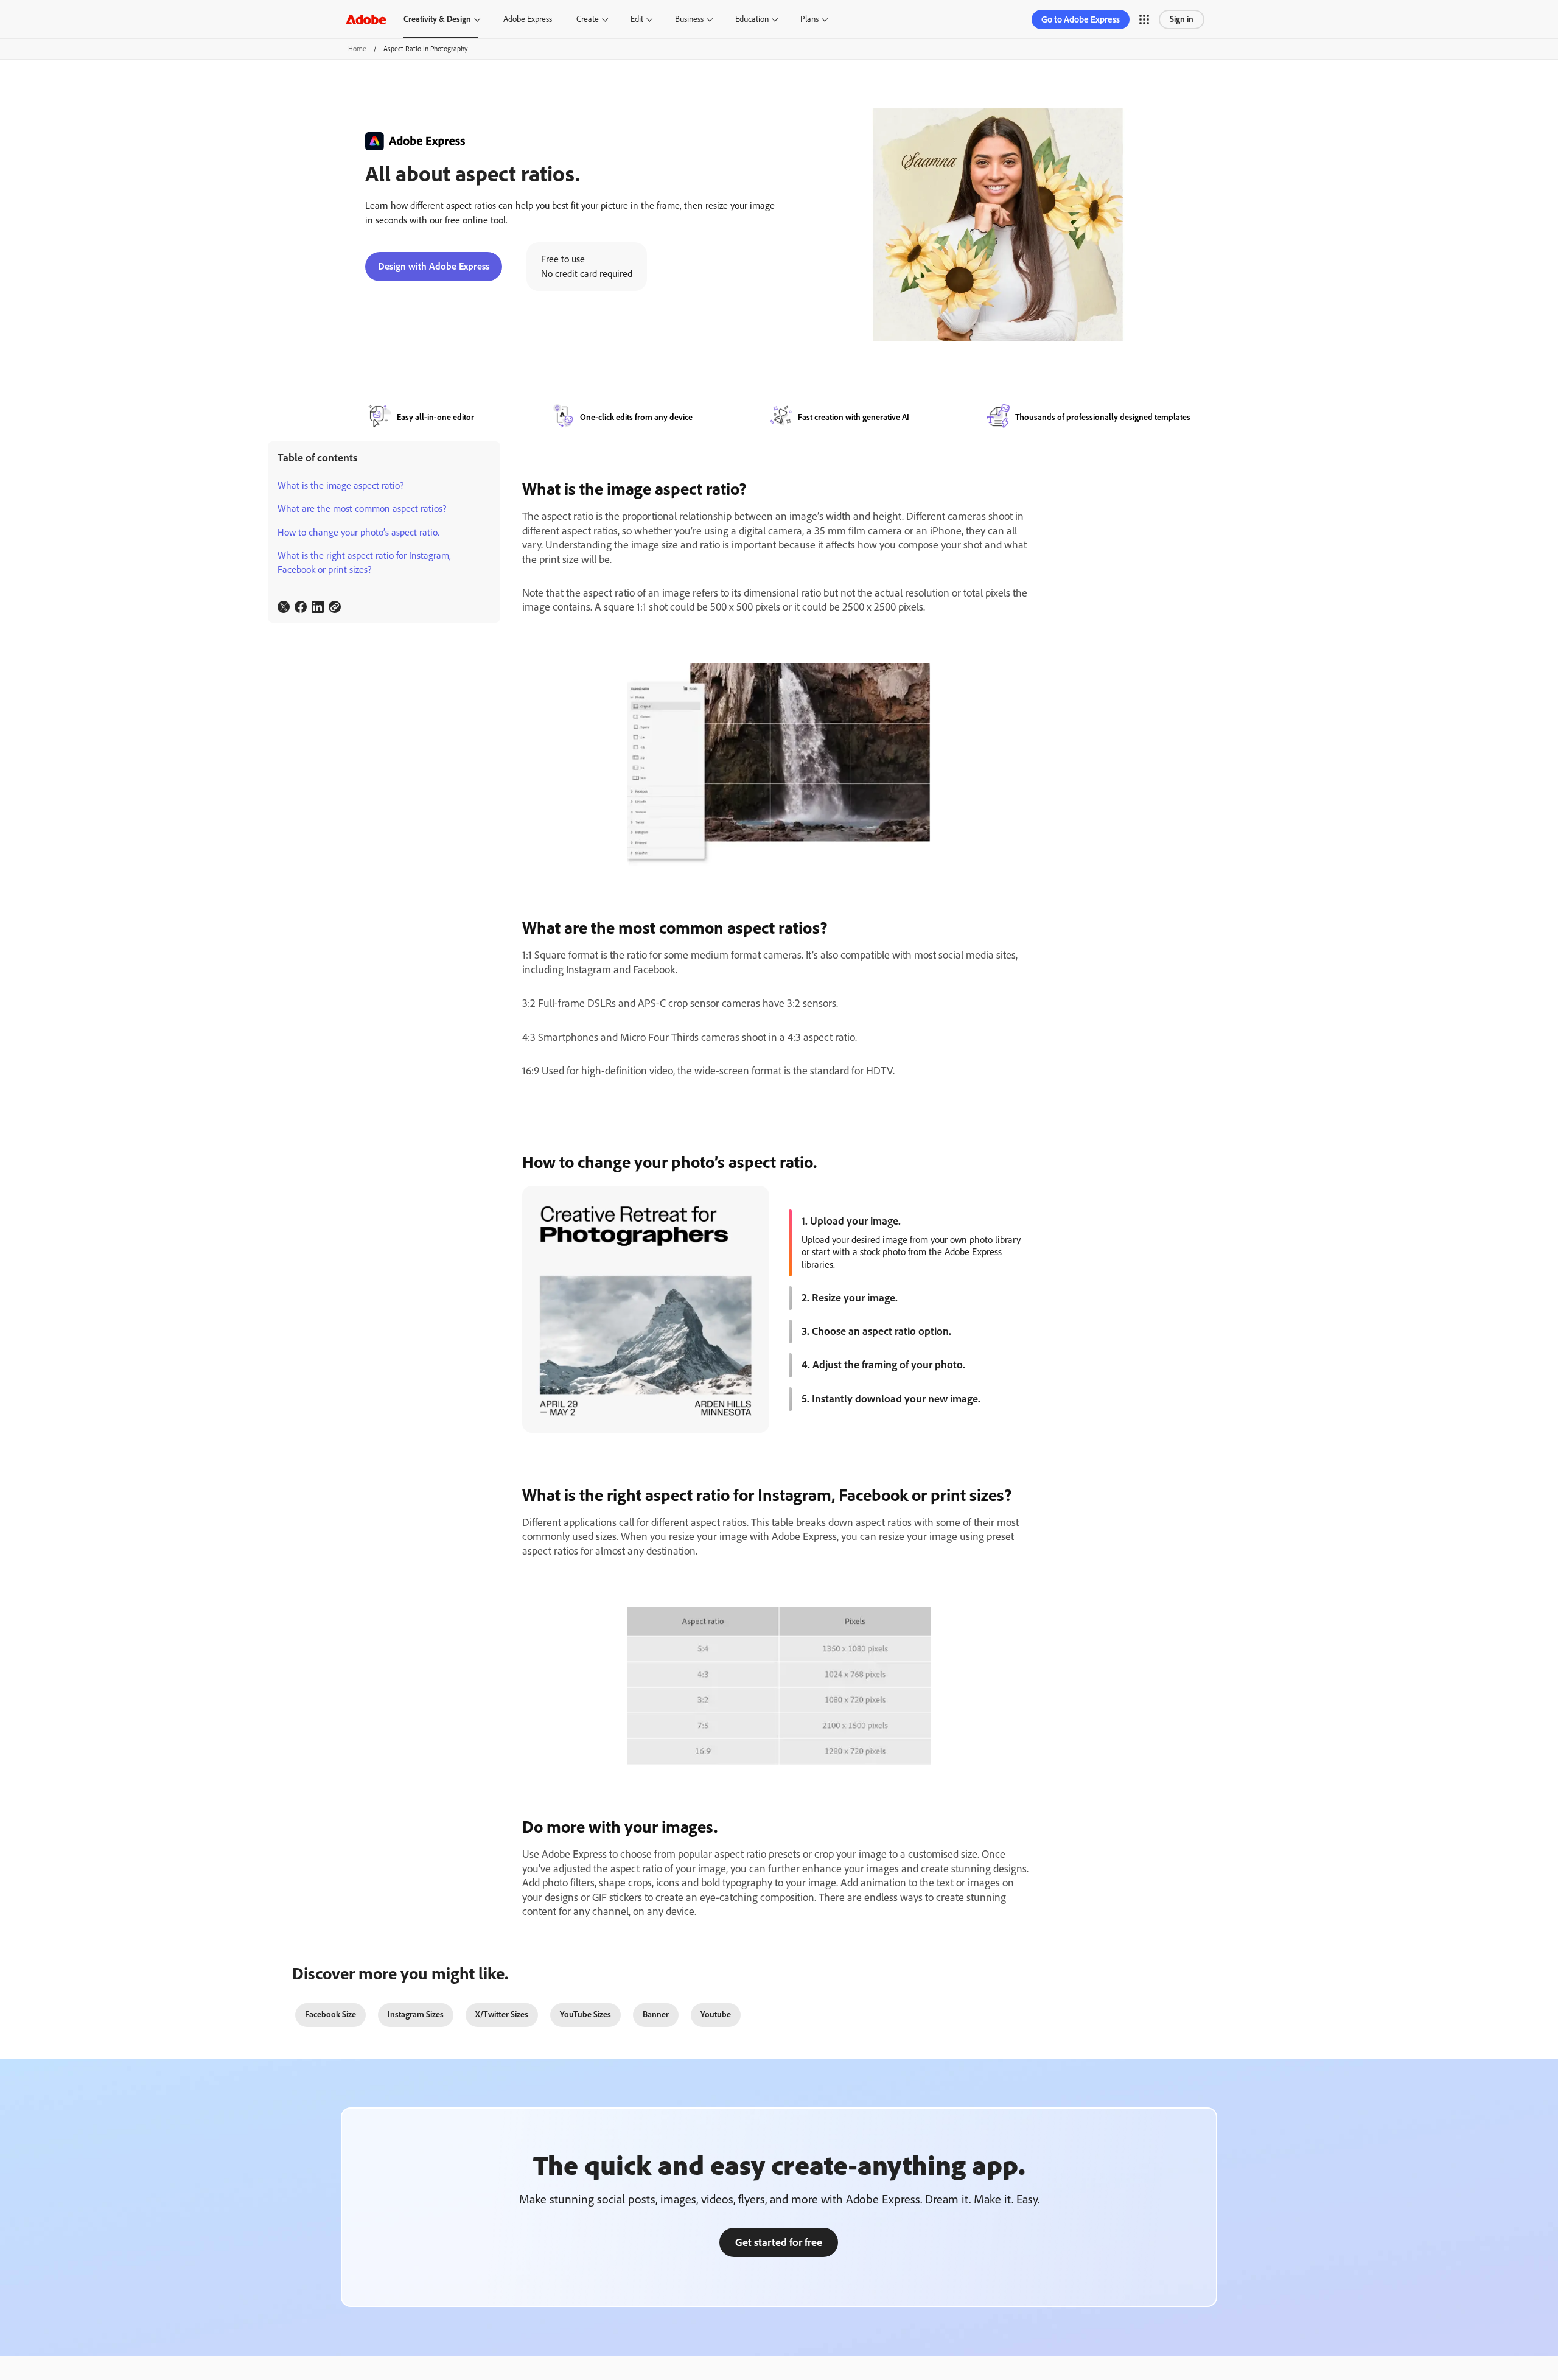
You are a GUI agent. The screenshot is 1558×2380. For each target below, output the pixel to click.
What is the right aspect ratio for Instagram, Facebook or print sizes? (364, 562)
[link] (284, 607)
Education (752, 19)
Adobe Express (528, 19)
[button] (1144, 19)
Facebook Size (330, 2014)
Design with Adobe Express (434, 266)
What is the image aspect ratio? (341, 485)
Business (689, 19)
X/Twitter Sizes (502, 2014)
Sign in (1182, 19)
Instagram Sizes (416, 2014)
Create (588, 19)
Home (357, 49)
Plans (809, 19)
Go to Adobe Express (1081, 19)
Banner (656, 2014)
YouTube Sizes (585, 2014)
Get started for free (779, 2242)
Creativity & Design (437, 19)
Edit (637, 19)
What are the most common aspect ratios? (362, 509)
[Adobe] (366, 19)
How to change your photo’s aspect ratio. (358, 532)
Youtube (716, 2014)
